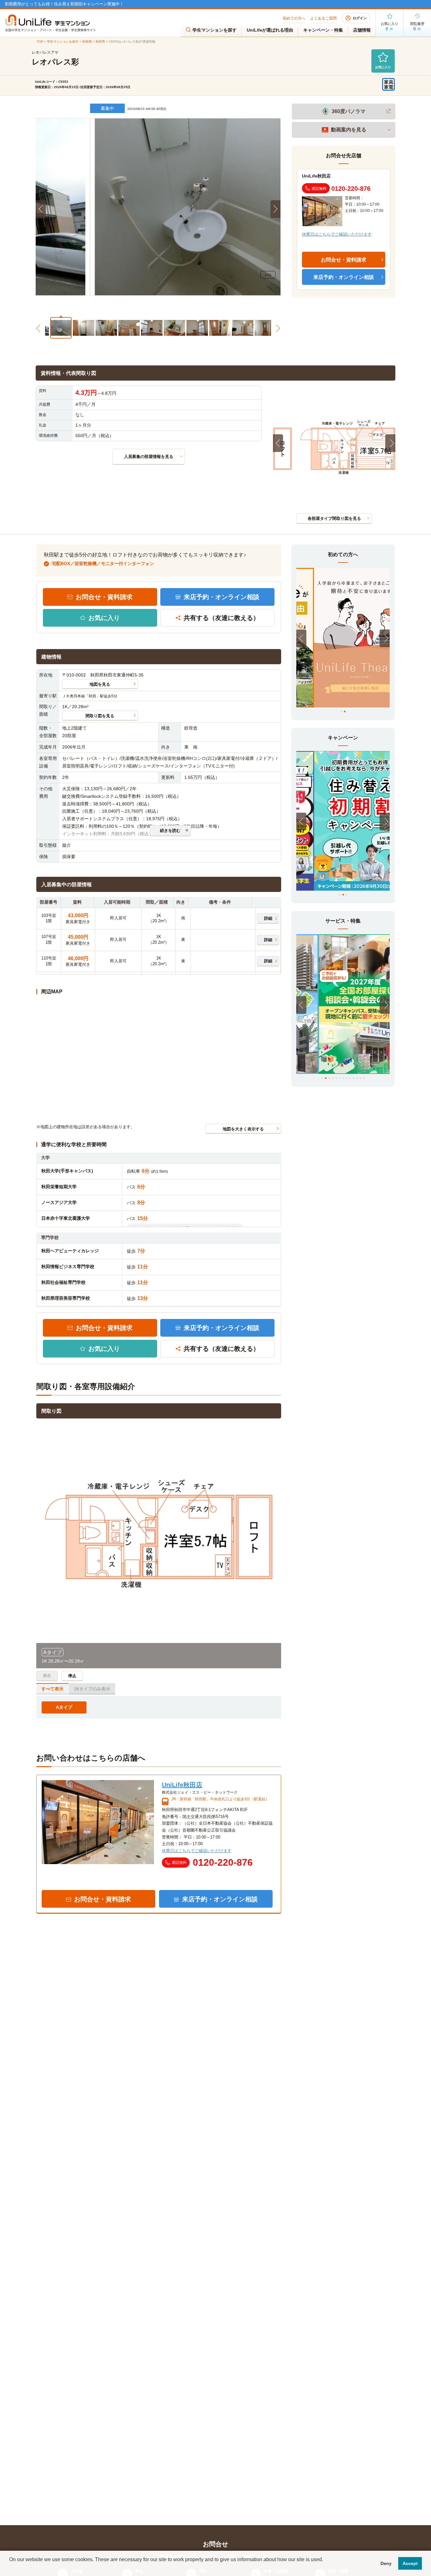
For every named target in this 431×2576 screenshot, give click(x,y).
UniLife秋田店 (316, 176)
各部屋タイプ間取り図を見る (334, 518)
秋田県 (87, 42)
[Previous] (278, 443)
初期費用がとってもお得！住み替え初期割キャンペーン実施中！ (64, 4)
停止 (72, 1676)
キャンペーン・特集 (323, 30)
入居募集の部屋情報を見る (149, 457)
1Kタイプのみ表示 (92, 1689)
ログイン (360, 18)
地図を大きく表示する (243, 1129)
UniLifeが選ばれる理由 (270, 30)
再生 (47, 1676)
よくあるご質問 (323, 18)
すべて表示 (52, 1689)
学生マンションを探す (215, 30)
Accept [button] (410, 2563)
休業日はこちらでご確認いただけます (337, 234)
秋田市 (100, 42)
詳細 (268, 918)
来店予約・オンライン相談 (221, 597)
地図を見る (100, 684)
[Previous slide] (41, 209)
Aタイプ (64, 1707)
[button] (56, 327)
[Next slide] (275, 209)
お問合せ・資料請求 (104, 597)
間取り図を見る (100, 716)
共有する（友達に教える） (221, 618)
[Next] (390, 443)
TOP (40, 42)
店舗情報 (362, 30)
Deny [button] (386, 2563)
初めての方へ (294, 18)
